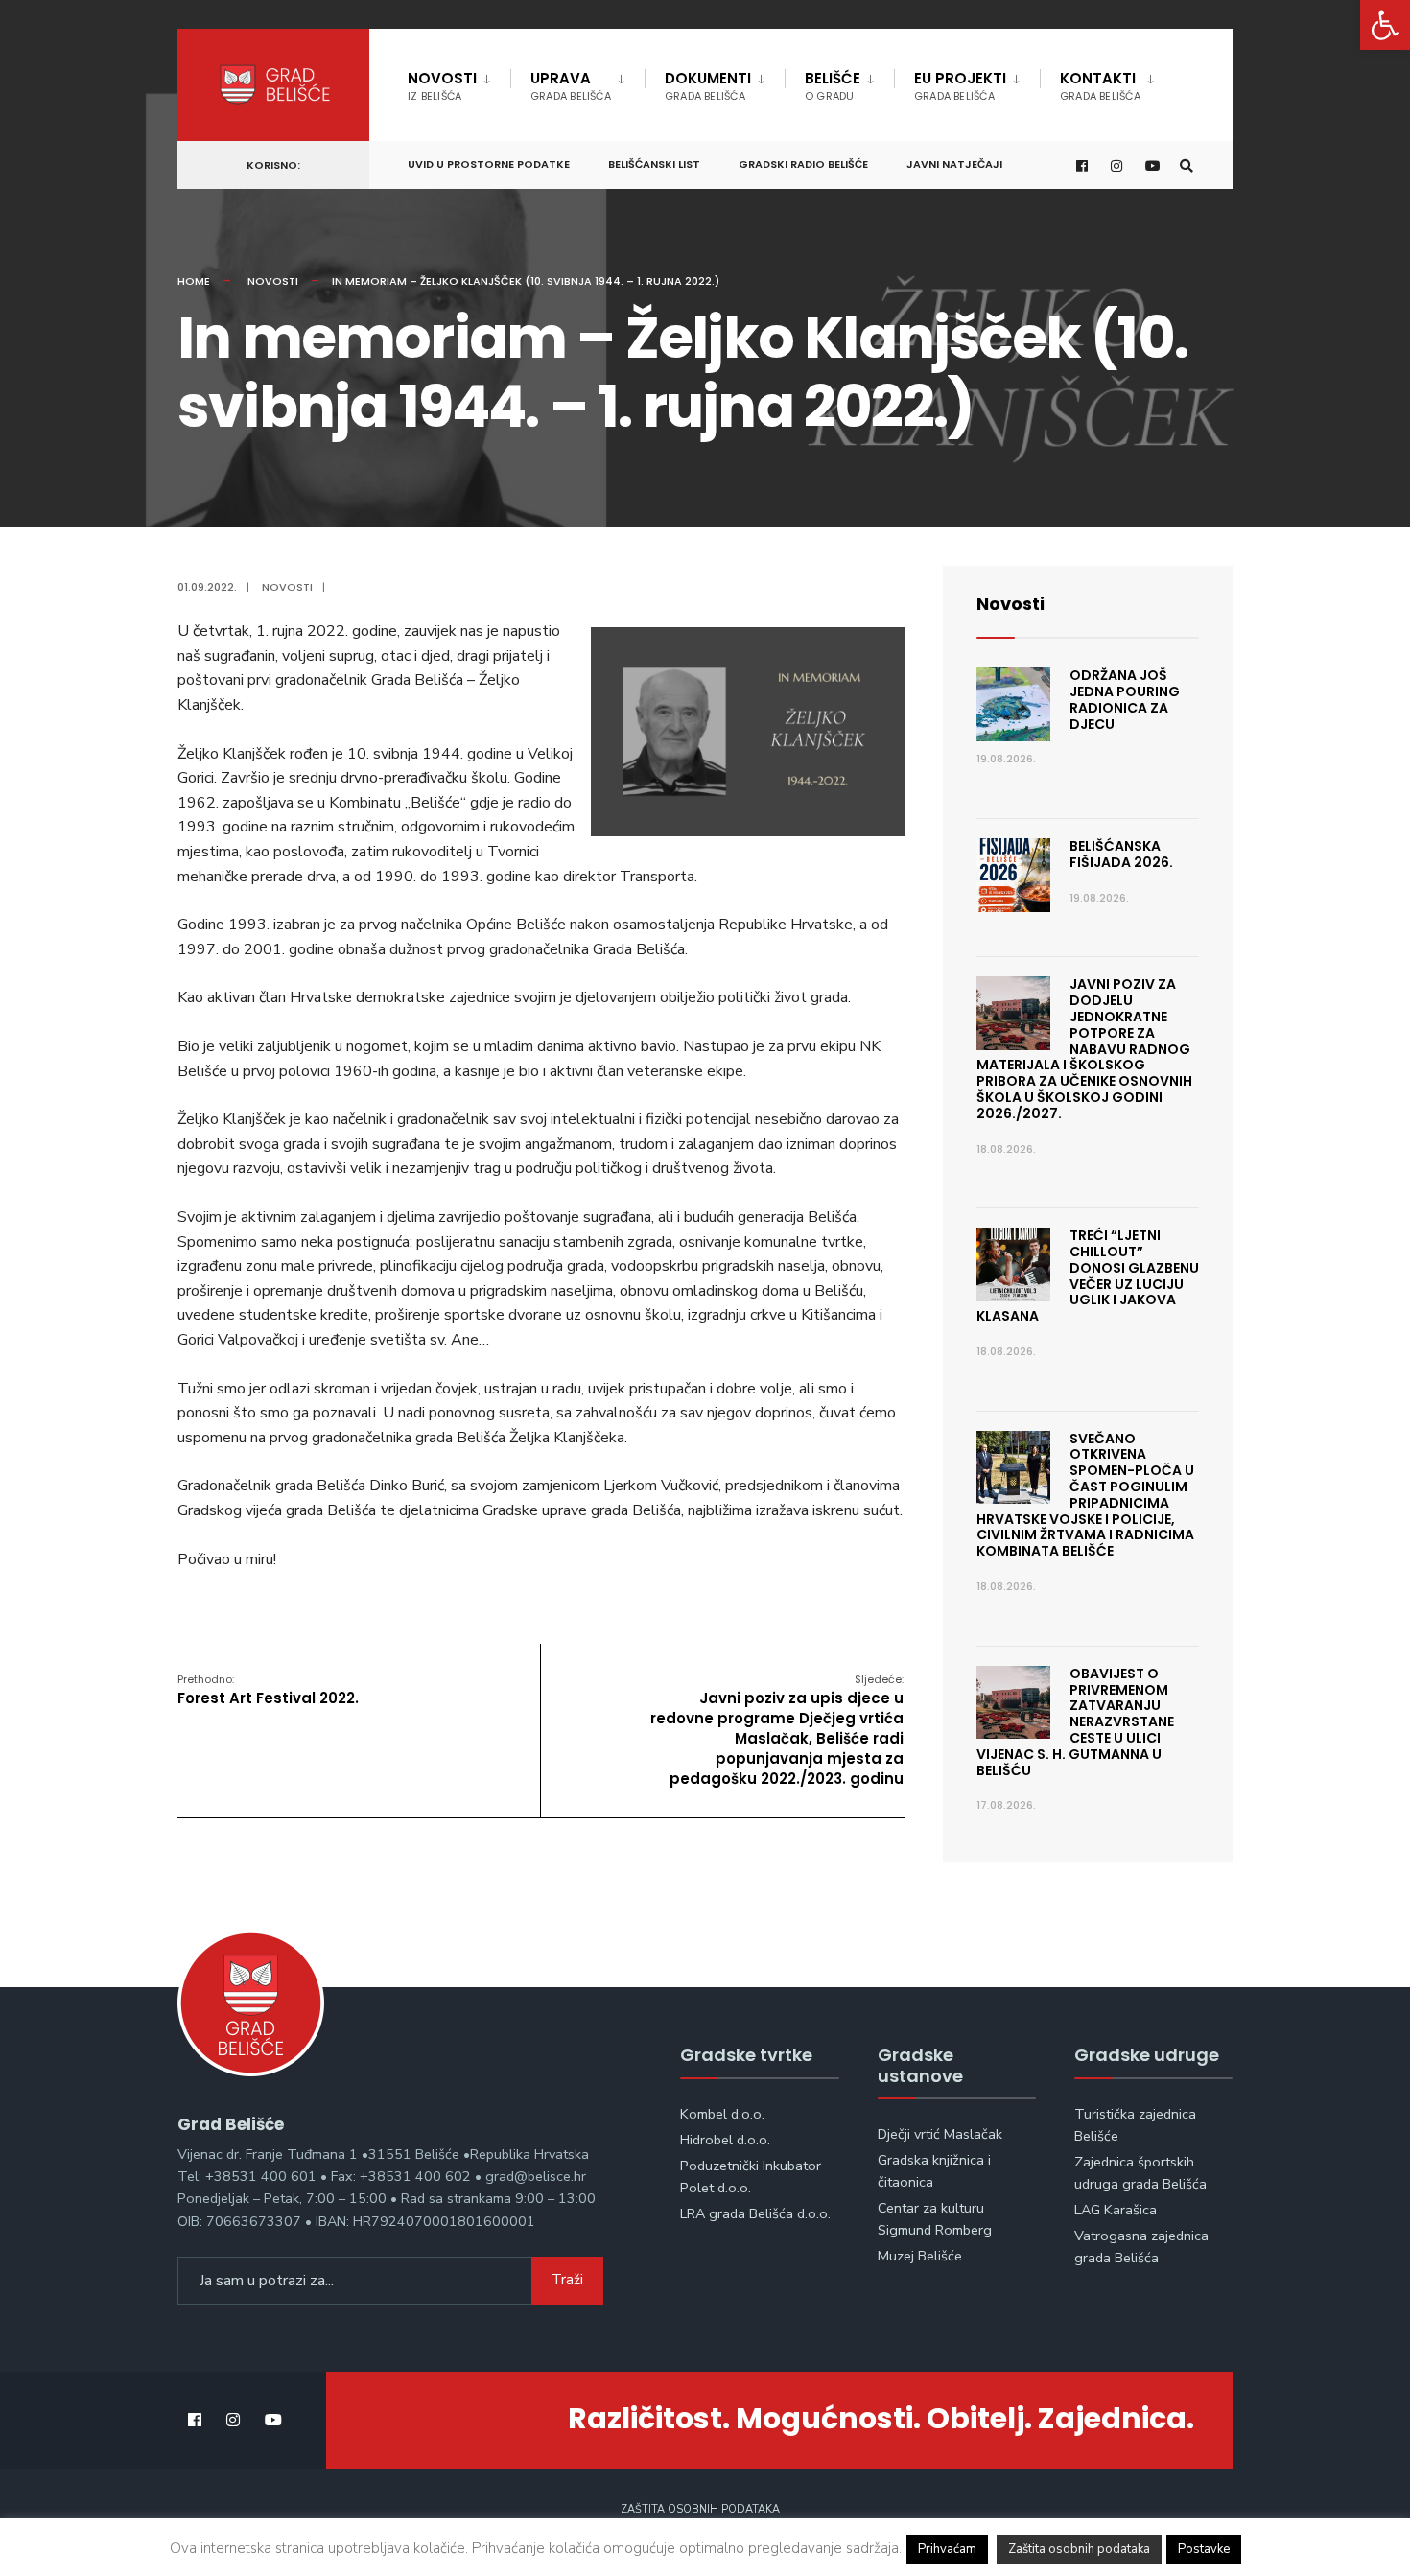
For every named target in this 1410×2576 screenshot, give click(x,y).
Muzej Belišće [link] (920, 2256)
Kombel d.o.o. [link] (722, 2114)
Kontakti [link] (1100, 86)
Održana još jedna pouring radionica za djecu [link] (1125, 699)
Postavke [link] (1204, 2549)
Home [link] (194, 281)
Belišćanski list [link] (654, 164)
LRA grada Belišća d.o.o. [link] (755, 2213)
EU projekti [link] (960, 86)
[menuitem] (459, 82)
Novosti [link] (442, 86)
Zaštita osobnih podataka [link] (700, 2509)
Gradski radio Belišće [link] (803, 164)
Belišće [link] (833, 86)
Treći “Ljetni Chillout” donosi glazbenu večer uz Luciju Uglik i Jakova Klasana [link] (1088, 1276)
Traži (567, 2280)
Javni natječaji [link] (954, 164)
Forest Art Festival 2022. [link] (268, 1690)
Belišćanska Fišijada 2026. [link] (1121, 854)
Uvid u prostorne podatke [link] (489, 164)
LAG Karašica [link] (1116, 2210)
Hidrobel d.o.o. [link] (725, 2140)
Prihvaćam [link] (947, 2549)
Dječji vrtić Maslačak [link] (940, 2134)
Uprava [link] (571, 86)
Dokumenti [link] (708, 86)
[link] (1385, 25)
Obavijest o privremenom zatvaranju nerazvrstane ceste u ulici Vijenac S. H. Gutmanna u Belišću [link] (1075, 1722)
